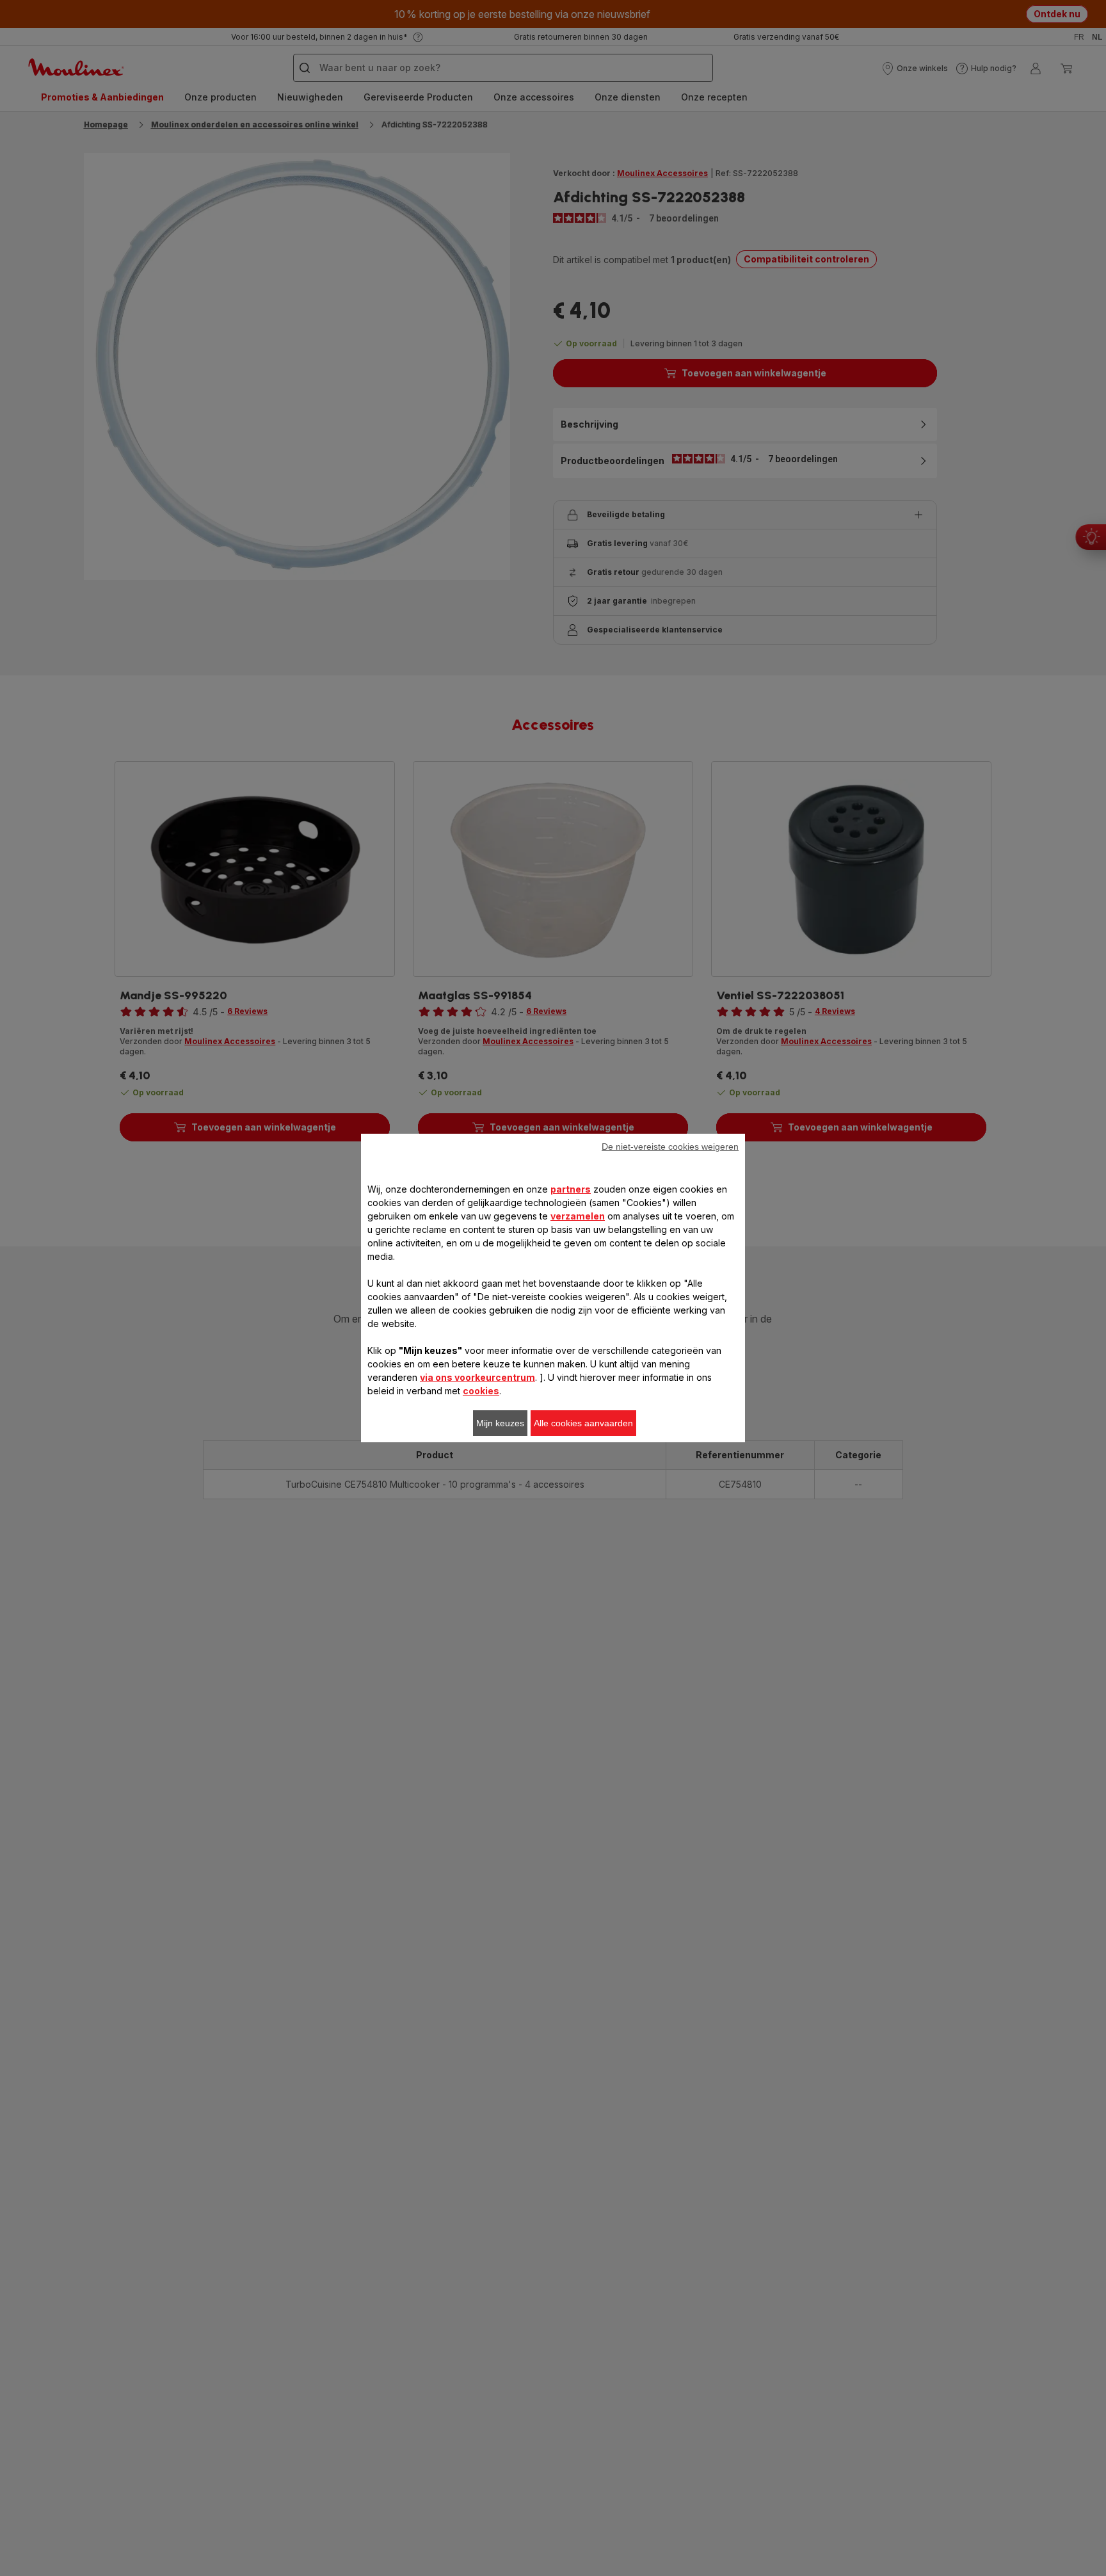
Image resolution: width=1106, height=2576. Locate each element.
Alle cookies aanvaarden (583, 1423)
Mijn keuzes (500, 1423)
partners (571, 1189)
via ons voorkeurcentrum (477, 1377)
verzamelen (578, 1216)
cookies (481, 1391)
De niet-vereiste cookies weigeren (670, 1147)
